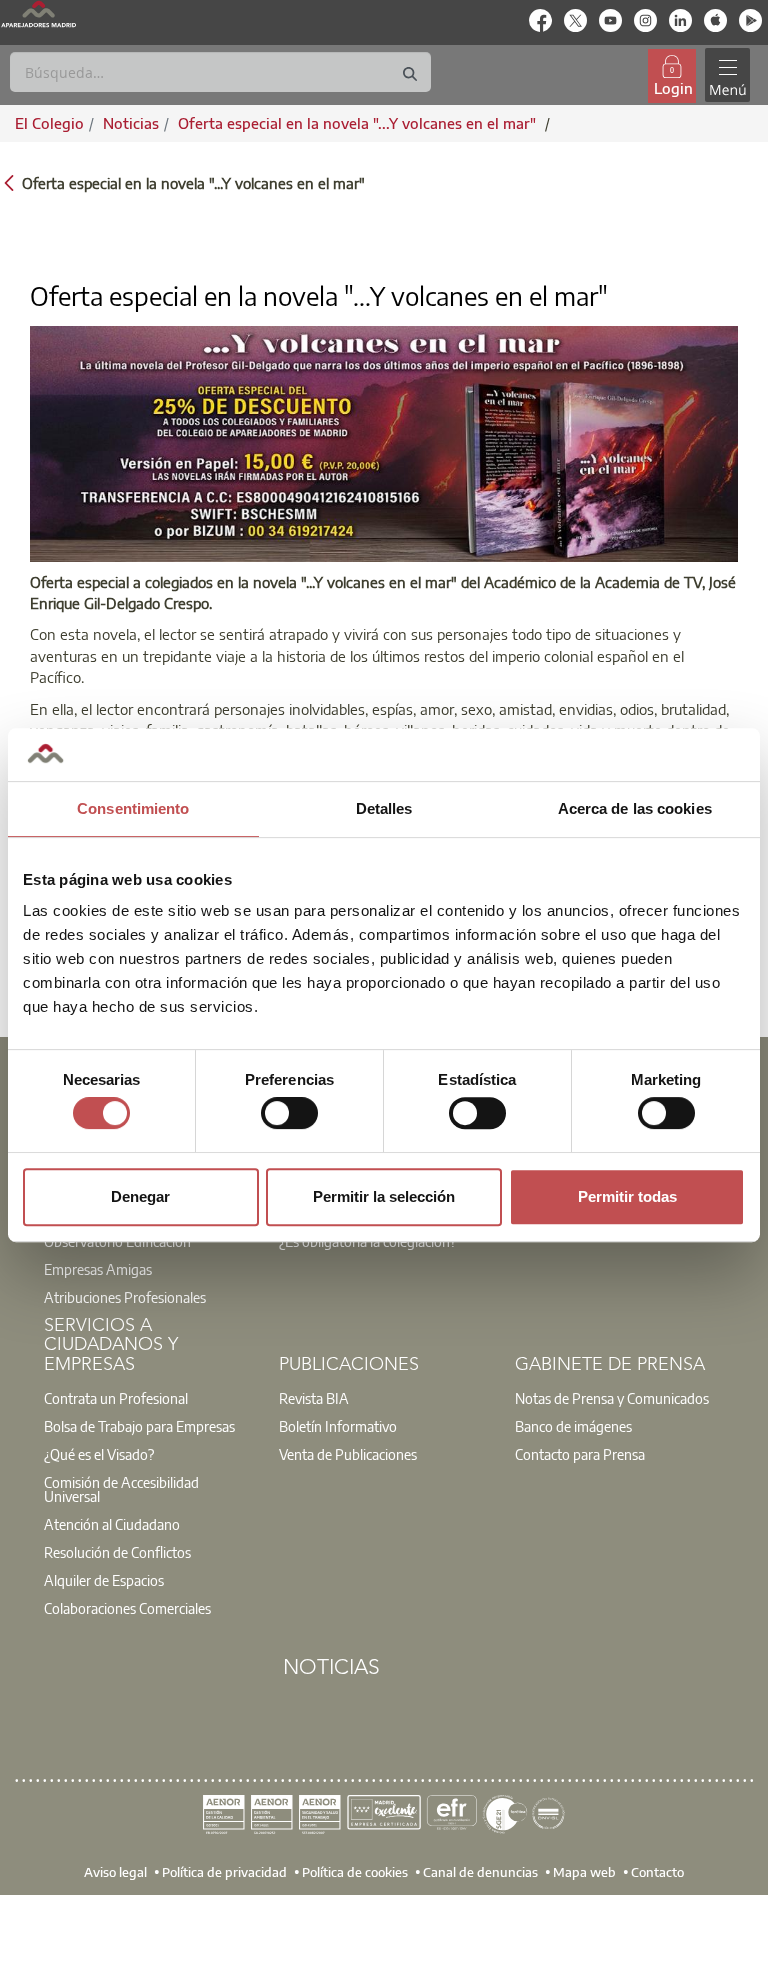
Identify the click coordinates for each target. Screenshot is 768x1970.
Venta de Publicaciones (348, 1454)
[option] (149, 1283)
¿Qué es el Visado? (99, 1454)
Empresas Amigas (98, 1269)
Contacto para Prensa (580, 1454)
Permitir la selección (384, 1196)
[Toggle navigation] (727, 75)
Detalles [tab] (384, 808)
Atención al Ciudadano (112, 1524)
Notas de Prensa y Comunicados (612, 1398)
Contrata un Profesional (116, 1398)
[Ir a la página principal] (38, 14)
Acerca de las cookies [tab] (635, 808)
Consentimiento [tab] (133, 808)
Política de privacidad (224, 1872)
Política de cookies (355, 1872)
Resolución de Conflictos (117, 1552)
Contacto (657, 1872)
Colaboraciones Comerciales (127, 1608)
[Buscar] (410, 74)
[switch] (289, 1113)
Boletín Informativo (338, 1426)
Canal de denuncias (480, 1872)
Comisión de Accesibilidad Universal (121, 1489)
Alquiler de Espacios (104, 1580)
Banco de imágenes (573, 1426)
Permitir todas (627, 1196)
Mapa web (584, 1872)
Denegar (140, 1196)
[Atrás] (9, 181)
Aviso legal (115, 1872)
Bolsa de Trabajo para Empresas (139, 1426)
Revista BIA (314, 1398)
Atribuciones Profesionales (125, 1297)
